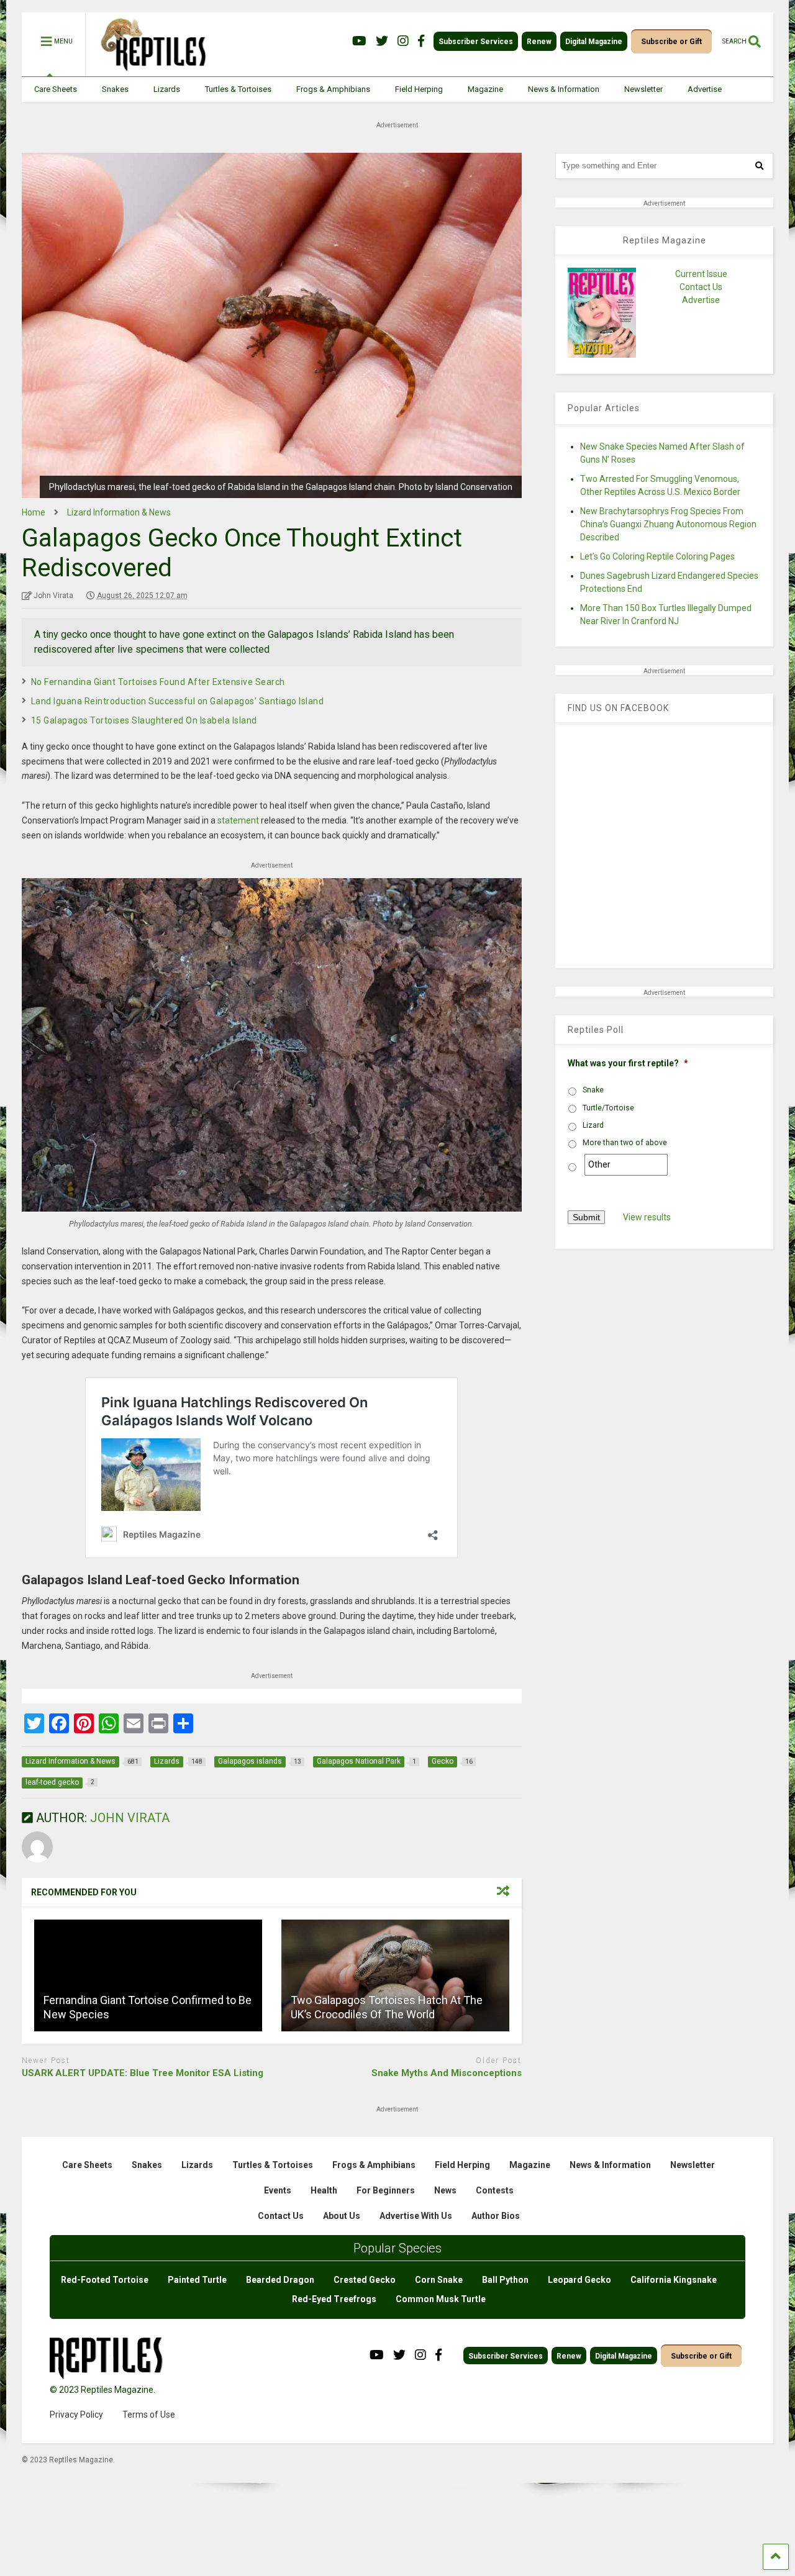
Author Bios (496, 2216)
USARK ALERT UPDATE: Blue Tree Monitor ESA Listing (143, 2073)
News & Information (564, 89)
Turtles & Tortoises (238, 89)
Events (278, 2190)
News (445, 2190)
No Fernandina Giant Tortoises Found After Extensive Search (158, 682)
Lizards (167, 89)
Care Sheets (56, 89)
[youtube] (359, 41)
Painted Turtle (197, 2280)
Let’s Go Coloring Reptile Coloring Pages (657, 556)
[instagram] (403, 41)
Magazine (485, 89)
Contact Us (701, 287)
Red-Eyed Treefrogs (334, 2299)
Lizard (593, 1125)
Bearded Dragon (280, 2280)
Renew (539, 42)
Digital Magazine (594, 42)
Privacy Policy (76, 2415)
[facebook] (421, 41)
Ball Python (505, 2280)
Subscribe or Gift (671, 42)
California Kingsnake (674, 2280)
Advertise (705, 89)
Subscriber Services (476, 42)
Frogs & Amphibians (333, 89)
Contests (495, 2190)
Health (324, 2190)
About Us (342, 2216)
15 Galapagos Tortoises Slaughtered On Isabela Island (144, 720)
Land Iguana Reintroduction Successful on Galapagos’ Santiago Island (178, 701)
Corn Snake (439, 2280)
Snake (593, 1090)
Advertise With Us (416, 2216)
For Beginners (386, 2190)
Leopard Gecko (579, 2280)
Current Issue (701, 274)
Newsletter (643, 89)
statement (238, 820)
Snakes (115, 89)
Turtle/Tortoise (608, 1108)
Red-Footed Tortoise (105, 2280)
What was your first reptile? (628, 1063)
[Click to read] (148, 1975)
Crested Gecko (365, 2280)
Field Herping (419, 89)
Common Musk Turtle (441, 2299)
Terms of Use (149, 2415)
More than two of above (625, 1143)
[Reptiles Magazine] (149, 70)
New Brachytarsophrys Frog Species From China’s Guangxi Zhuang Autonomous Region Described (668, 524)
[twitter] (382, 41)
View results (647, 1217)
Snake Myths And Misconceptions (447, 2073)
